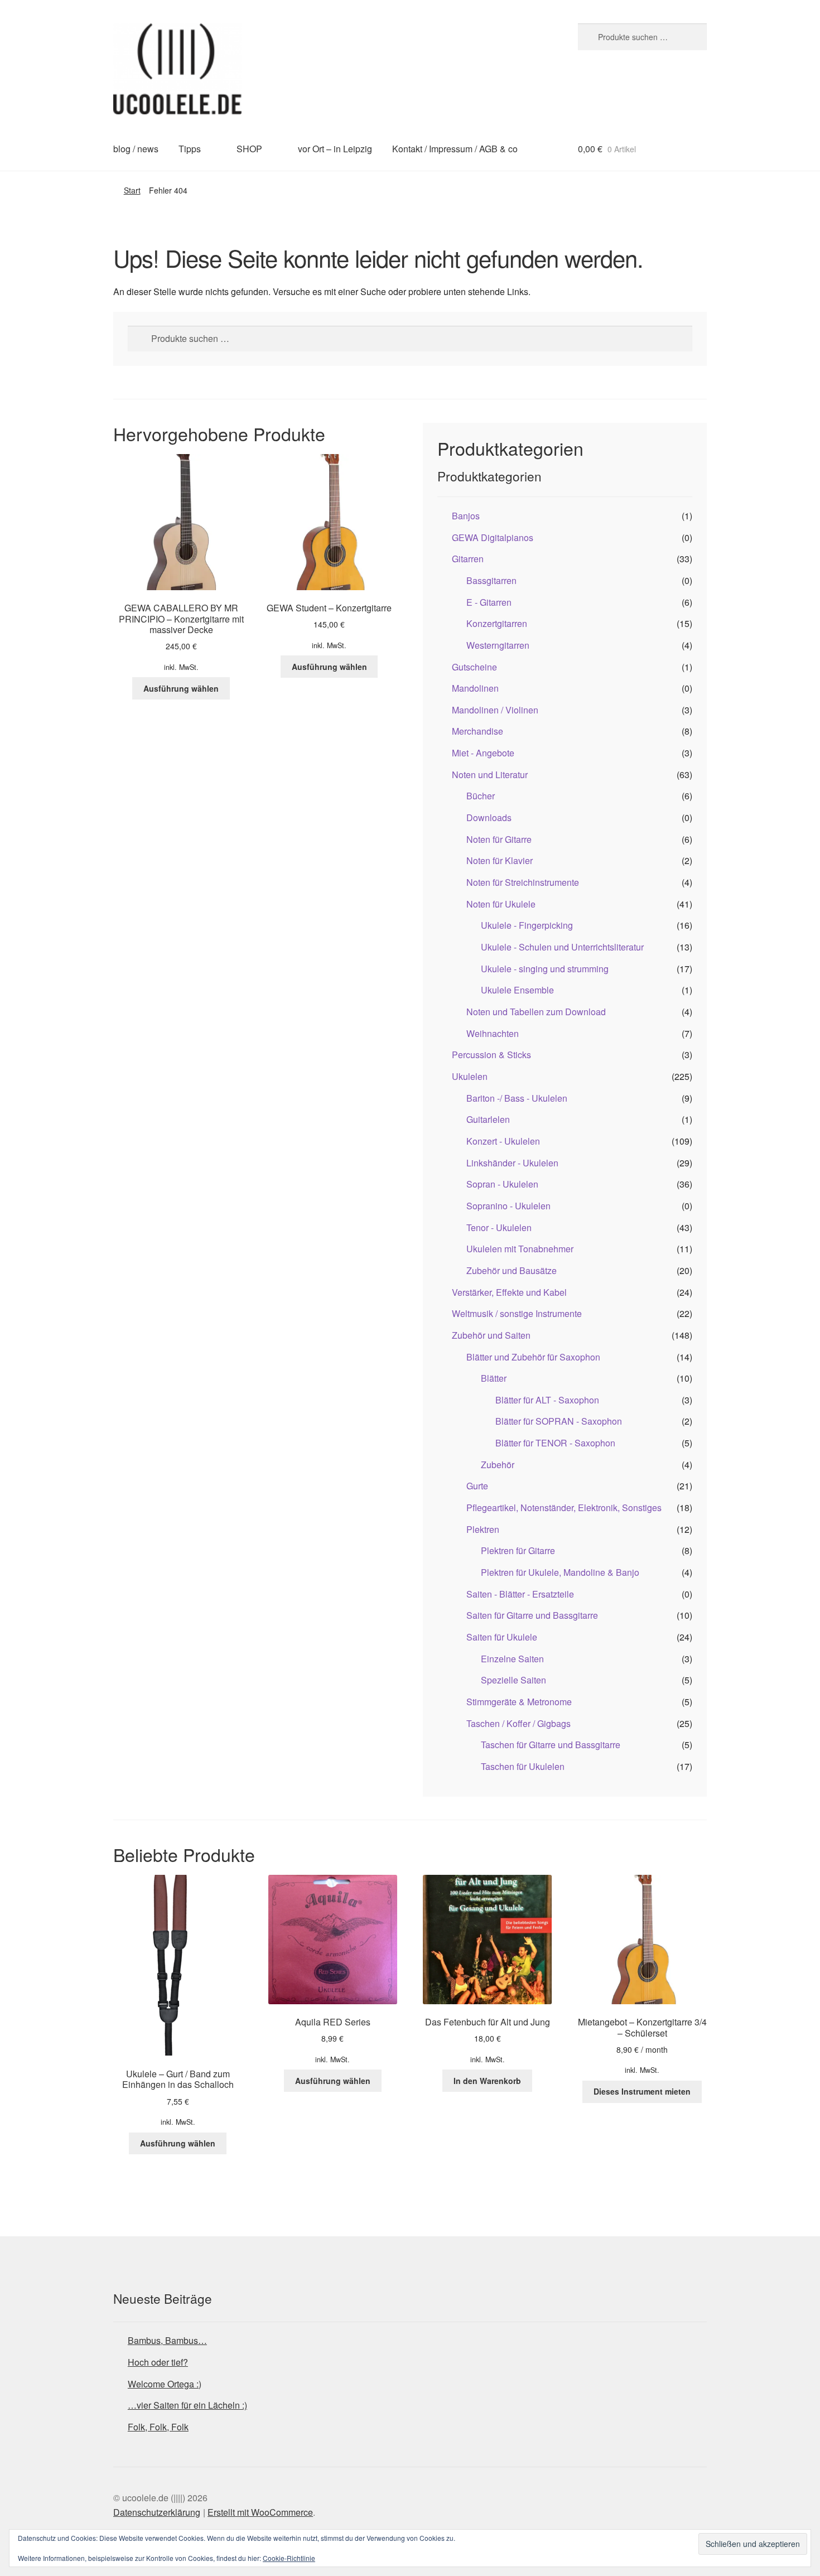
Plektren (483, 1529)
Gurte (477, 1486)
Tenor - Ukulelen (499, 1227)
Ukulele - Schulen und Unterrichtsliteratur (562, 947)
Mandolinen (475, 688)
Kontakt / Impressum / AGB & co (455, 149)
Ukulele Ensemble (517, 990)
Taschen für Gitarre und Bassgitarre (551, 1745)
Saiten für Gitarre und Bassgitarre (532, 1615)
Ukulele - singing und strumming (545, 969)
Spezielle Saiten (513, 1680)
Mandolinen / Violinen (495, 710)
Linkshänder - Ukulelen (512, 1163)
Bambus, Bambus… (167, 2340)
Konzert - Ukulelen (503, 1141)
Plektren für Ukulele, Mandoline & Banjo (560, 1572)
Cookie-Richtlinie (289, 2558)
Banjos (466, 516)
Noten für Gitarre (499, 839)
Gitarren (468, 559)
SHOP (249, 149)
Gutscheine (474, 667)
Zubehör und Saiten (491, 1335)
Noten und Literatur (490, 775)
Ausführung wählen (181, 688)
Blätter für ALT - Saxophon (547, 1400)
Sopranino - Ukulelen (508, 1206)
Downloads (489, 817)
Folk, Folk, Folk (158, 2427)
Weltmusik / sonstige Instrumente (517, 1313)
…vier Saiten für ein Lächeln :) (187, 2405)
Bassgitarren (491, 580)
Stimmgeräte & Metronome (519, 1702)
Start (132, 190)
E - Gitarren (489, 602)
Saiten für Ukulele (502, 1637)
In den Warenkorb (487, 2081)
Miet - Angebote (483, 753)
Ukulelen (470, 1076)
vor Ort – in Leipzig (335, 149)
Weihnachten (493, 1033)
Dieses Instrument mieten (642, 2091)
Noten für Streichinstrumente (523, 882)
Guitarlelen (488, 1119)
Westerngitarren (498, 645)
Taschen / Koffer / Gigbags (518, 1723)
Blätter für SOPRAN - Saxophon (559, 1421)
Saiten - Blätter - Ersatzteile (520, 1594)
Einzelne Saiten (512, 1659)
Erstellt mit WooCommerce (260, 2512)
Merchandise (477, 731)
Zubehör (498, 1465)
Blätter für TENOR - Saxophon (555, 1443)
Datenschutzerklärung (157, 2512)
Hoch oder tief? (158, 2362)
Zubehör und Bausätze (512, 1270)
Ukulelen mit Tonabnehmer (520, 1249)
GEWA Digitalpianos (493, 537)
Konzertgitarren (497, 623)
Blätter (494, 1378)
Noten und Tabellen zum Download (536, 1012)
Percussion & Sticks (491, 1055)
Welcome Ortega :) (165, 2384)
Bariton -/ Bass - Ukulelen (517, 1098)
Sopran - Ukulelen (502, 1184)
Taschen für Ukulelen (523, 1766)
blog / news (136, 149)
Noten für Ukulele (501, 904)
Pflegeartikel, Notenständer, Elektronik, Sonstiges (564, 1508)
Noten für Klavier (500, 860)
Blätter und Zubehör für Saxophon (533, 1357)
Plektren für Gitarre (518, 1550)
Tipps (190, 149)
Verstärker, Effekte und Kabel (509, 1292)
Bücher (481, 796)
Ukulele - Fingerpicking (527, 925)
